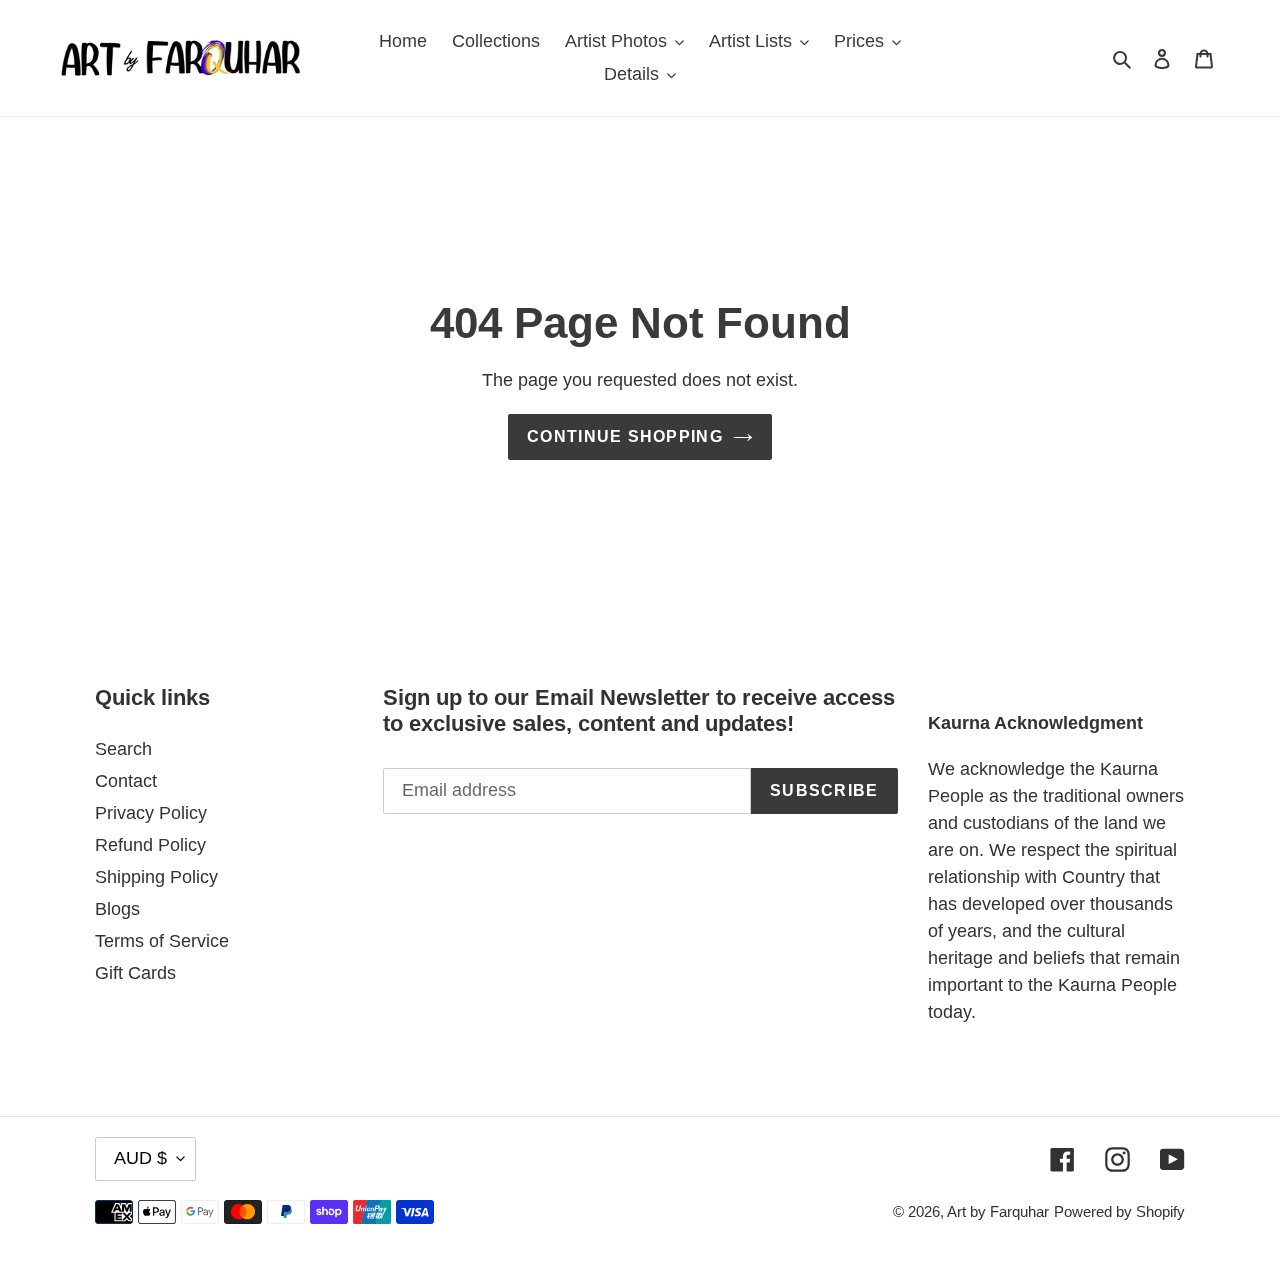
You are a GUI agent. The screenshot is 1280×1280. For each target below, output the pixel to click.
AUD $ (140, 1158)
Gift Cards (135, 973)
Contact (126, 781)
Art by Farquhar (998, 1211)
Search (123, 749)
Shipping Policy (156, 877)
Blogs (117, 909)
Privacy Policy (151, 813)
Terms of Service (162, 941)
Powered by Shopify (1119, 1211)
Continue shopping (625, 436)
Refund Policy (150, 845)
